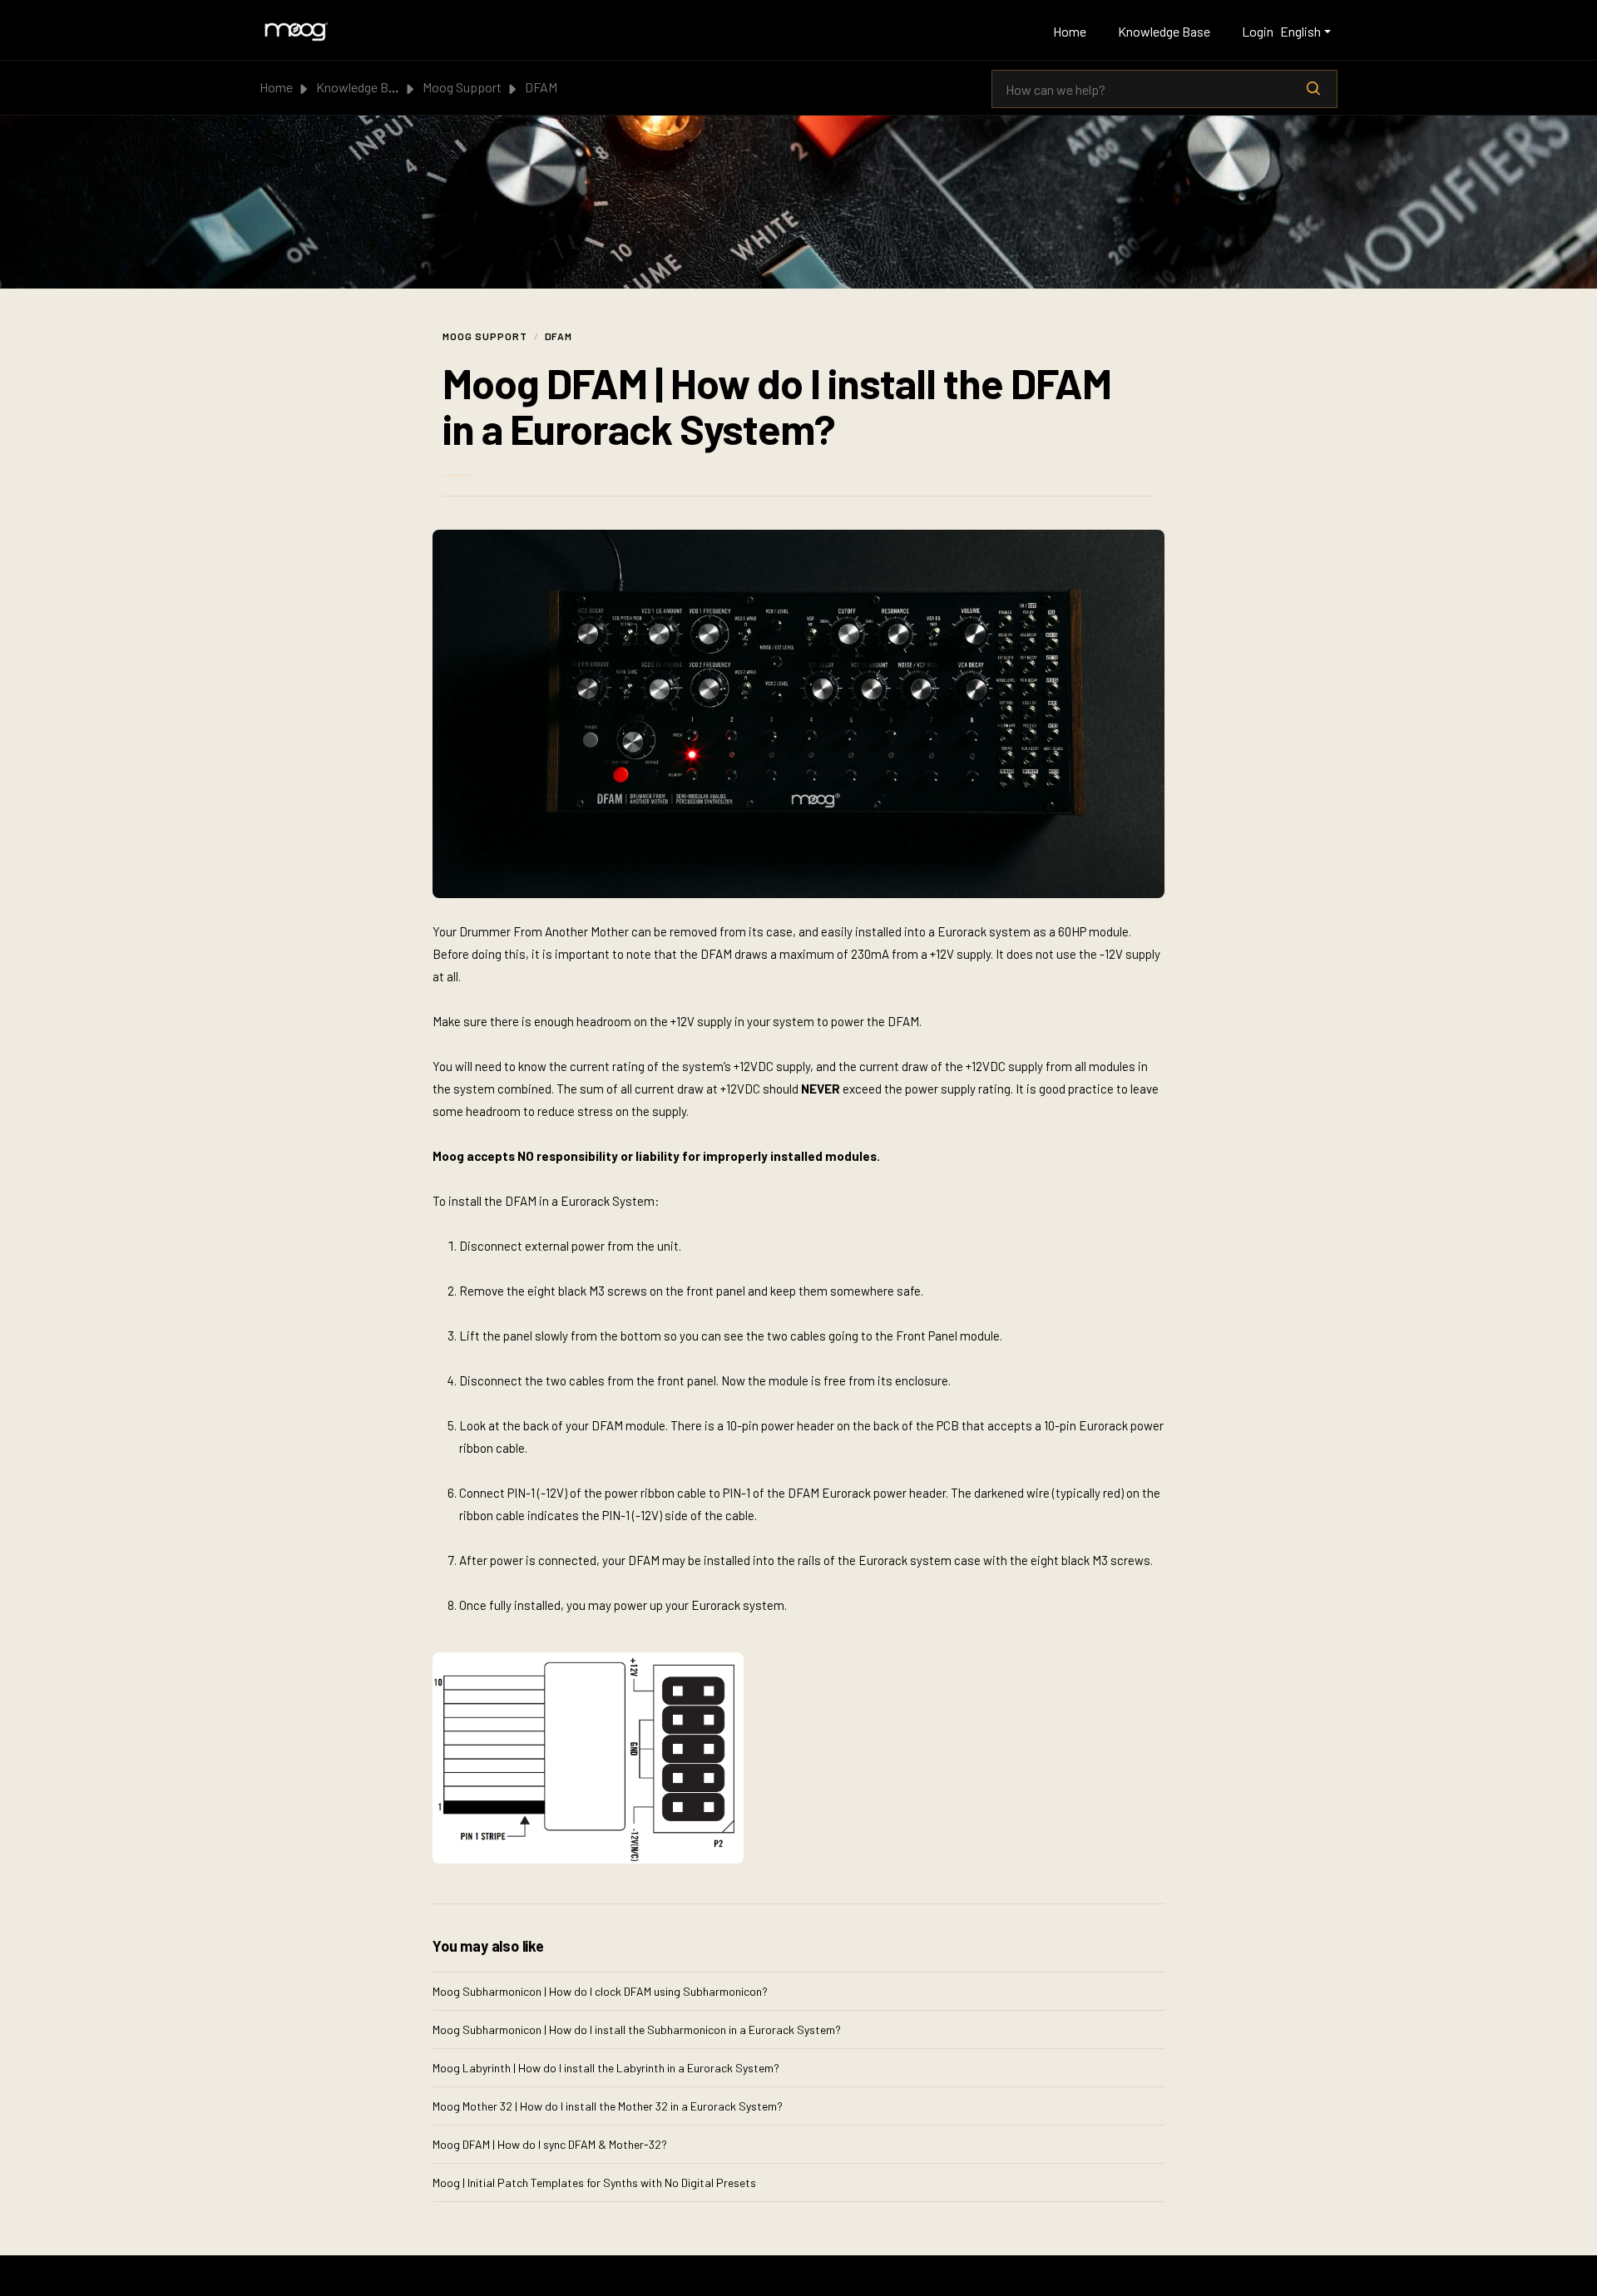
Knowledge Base (1164, 31)
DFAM (541, 87)
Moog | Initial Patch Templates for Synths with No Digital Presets (594, 2182)
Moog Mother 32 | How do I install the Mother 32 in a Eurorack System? (608, 2106)
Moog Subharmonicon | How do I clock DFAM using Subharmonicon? (600, 1991)
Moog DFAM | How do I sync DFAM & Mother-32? (550, 2144)
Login (1258, 31)
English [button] (1300, 31)
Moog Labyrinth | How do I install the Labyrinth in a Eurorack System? (606, 2068)
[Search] (1313, 89)
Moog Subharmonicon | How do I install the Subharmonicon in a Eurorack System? (637, 2029)
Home (1070, 31)
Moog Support (462, 87)
